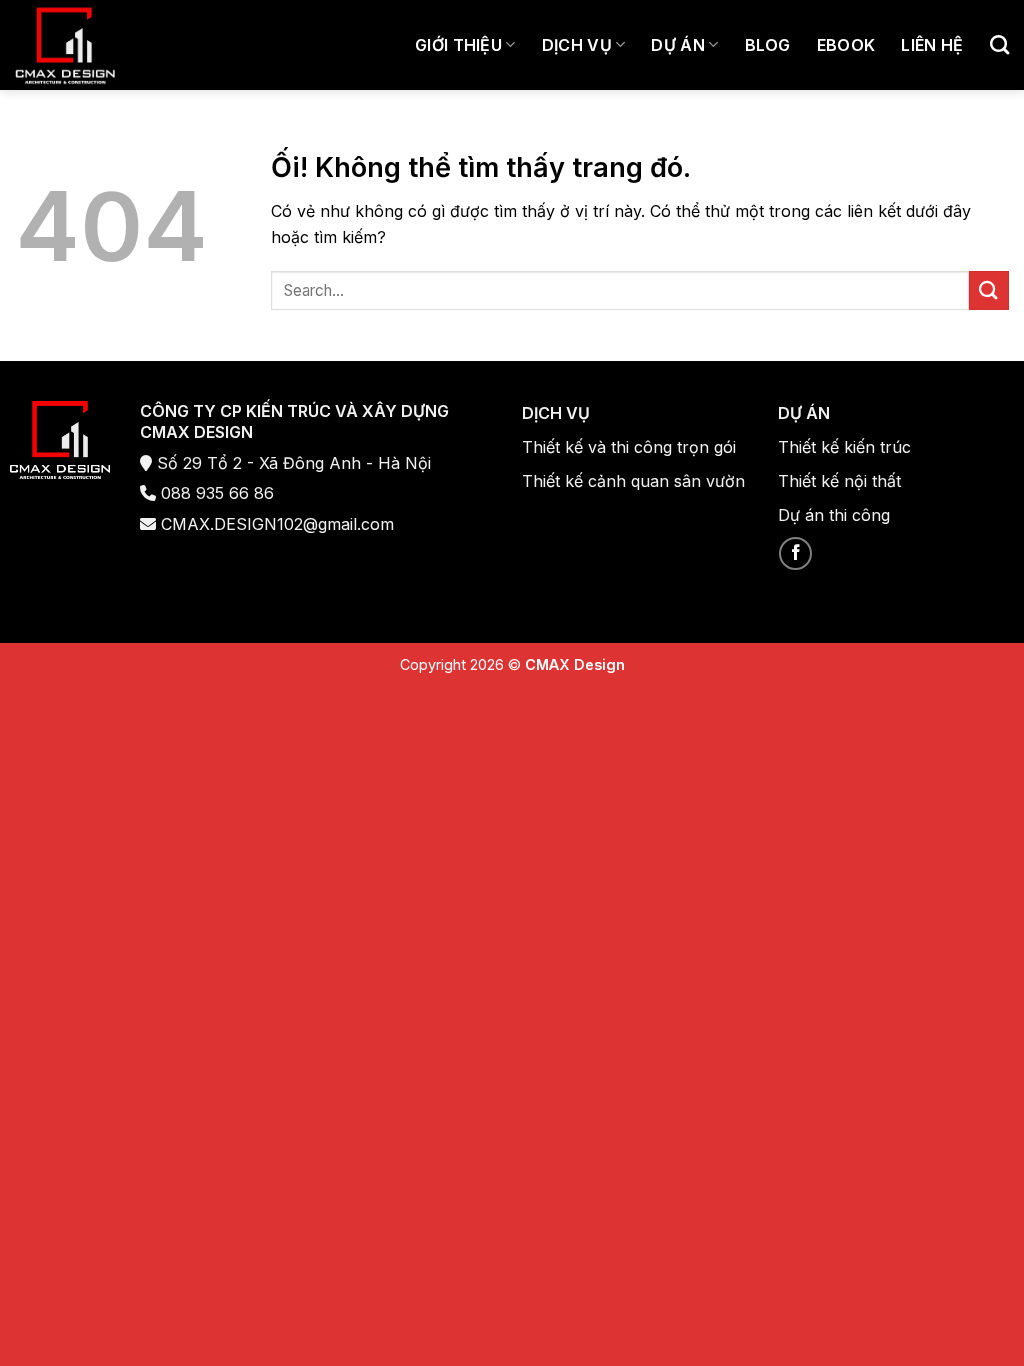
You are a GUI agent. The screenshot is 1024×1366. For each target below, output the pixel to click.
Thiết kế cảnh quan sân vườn (633, 481)
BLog (768, 45)
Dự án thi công (834, 515)
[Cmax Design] (65, 45)
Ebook (846, 45)
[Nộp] (989, 290)
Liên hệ (932, 45)
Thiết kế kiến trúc (844, 447)
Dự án (678, 45)
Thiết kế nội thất (839, 481)
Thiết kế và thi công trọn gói (629, 447)
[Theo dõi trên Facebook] (795, 553)
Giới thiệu (458, 45)
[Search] (999, 44)
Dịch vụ (577, 45)
